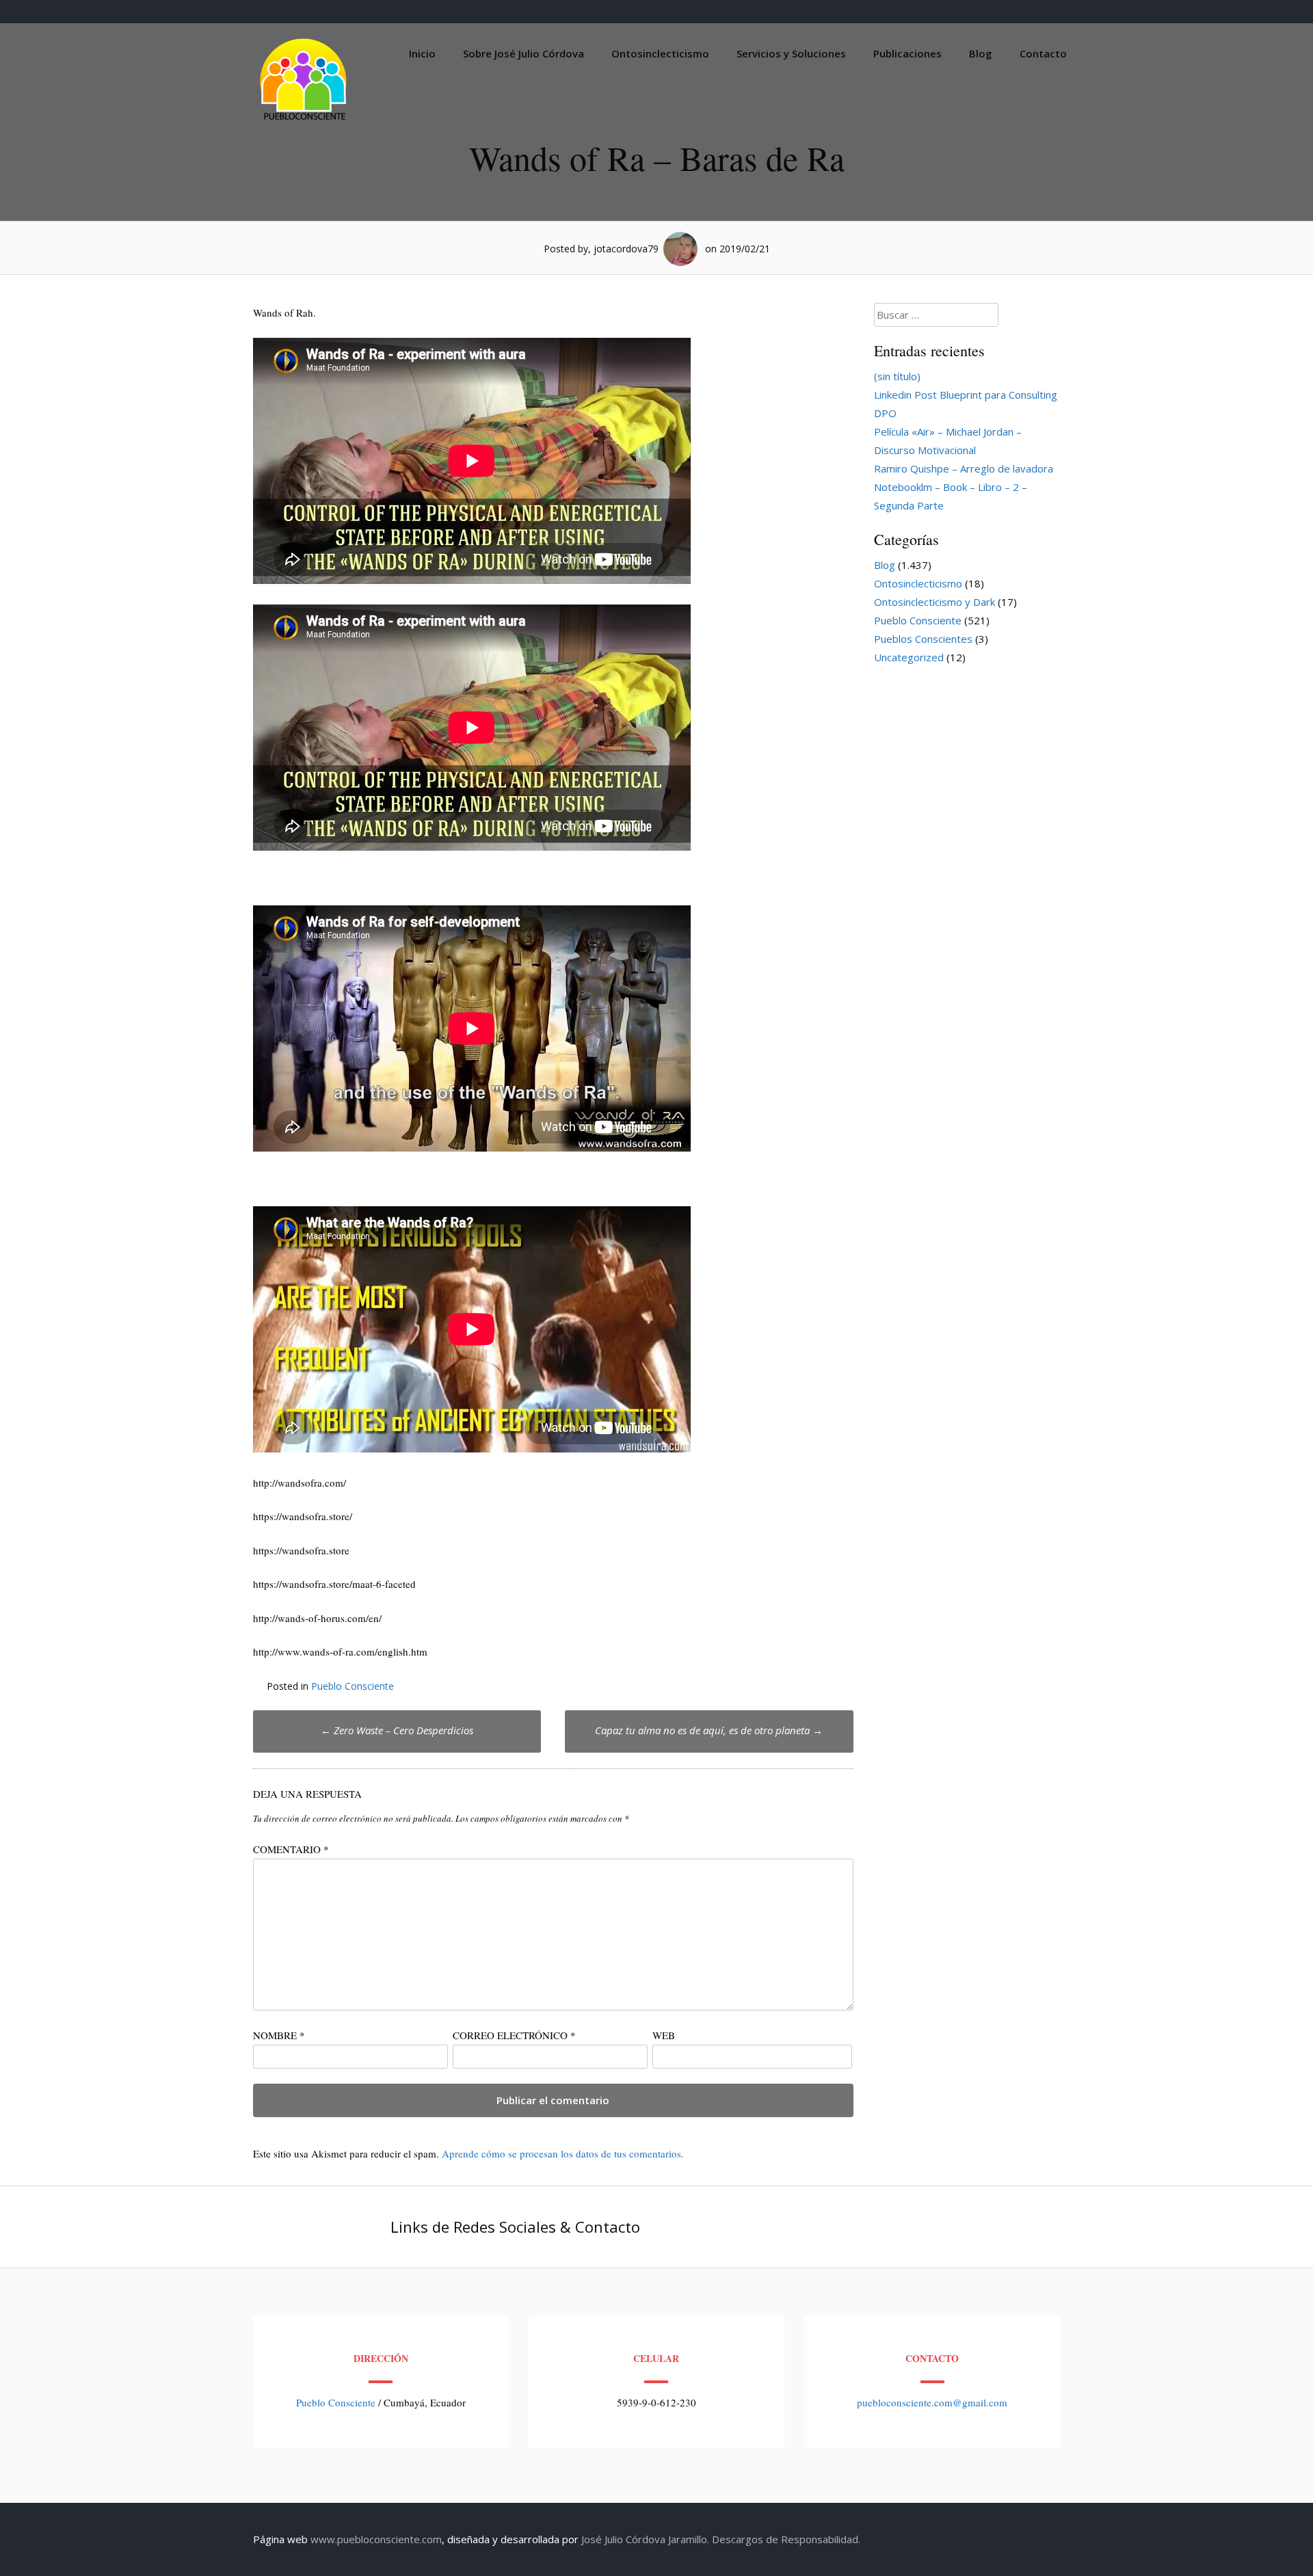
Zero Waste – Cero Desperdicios (397, 1730)
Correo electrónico (514, 2035)
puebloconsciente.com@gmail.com (932, 2402)
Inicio (422, 53)
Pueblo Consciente (353, 1686)
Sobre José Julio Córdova (523, 53)
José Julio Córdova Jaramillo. (645, 2539)
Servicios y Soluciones (791, 53)
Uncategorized (909, 657)
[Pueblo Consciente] (304, 120)
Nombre (279, 2035)
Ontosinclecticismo (660, 53)
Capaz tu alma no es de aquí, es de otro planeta (709, 1730)
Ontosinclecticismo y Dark (934, 602)
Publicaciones (907, 53)
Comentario (291, 1849)
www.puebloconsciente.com (376, 2539)
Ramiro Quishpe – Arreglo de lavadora (964, 468)
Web (664, 2035)
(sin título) (897, 376)
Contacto (1043, 53)
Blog (981, 53)
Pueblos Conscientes (923, 639)
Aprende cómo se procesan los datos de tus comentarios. (563, 2153)
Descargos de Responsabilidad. (786, 2539)
